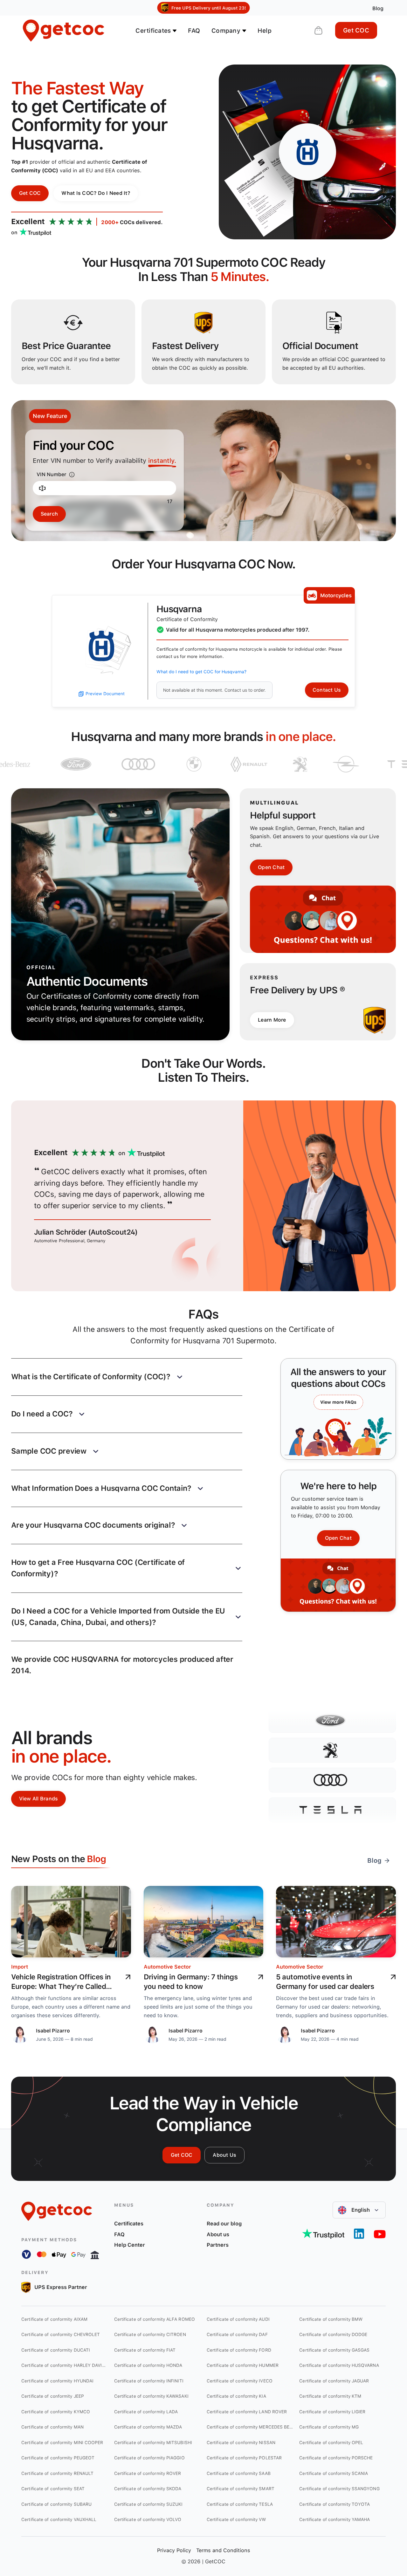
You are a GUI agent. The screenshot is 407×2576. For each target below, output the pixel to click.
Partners (218, 2245)
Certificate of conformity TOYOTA (335, 2504)
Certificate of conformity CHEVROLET (61, 2334)
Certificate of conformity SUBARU (56, 2504)
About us (218, 2234)
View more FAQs (338, 1402)
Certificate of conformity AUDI (238, 2319)
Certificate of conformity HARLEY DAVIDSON (64, 2365)
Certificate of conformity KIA (236, 2396)
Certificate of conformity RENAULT (57, 2473)
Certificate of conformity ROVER (148, 2473)
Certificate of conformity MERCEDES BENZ (250, 2427)
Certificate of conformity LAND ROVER (247, 2412)
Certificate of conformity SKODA (148, 2489)
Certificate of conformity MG (329, 2427)
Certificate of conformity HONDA (148, 2365)
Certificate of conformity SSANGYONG (339, 2489)
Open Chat (271, 867)
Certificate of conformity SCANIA (334, 2473)
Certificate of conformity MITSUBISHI (153, 2442)
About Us (224, 2155)
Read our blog (224, 2223)
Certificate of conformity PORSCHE (336, 2458)
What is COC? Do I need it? (96, 193)
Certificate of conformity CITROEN (150, 2334)
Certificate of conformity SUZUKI (148, 2504)
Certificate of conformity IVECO (240, 2381)
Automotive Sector (167, 1967)
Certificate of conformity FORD (239, 2350)
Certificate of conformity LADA (146, 2412)
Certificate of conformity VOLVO (148, 2519)
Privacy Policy (174, 2550)
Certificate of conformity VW (236, 2519)
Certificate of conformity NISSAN (241, 2442)
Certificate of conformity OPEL (331, 2442)
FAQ (194, 31)
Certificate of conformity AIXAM (54, 2319)
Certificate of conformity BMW (331, 2319)
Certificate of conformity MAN (52, 2427)
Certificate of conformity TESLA (240, 2504)
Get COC (356, 30)
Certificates (129, 2223)
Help (265, 31)
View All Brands (39, 1799)
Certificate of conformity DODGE (333, 2334)
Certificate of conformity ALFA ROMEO (155, 2319)
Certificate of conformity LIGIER (332, 2412)
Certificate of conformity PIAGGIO (149, 2458)
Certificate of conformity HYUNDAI (57, 2381)
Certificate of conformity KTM (330, 2396)
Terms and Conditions (223, 2550)
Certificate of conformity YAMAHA (335, 2519)
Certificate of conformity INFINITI (149, 2381)
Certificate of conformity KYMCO (56, 2412)
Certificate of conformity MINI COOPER (62, 2442)
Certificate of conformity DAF (237, 2334)
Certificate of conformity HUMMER (243, 2365)
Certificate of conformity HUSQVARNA (339, 2365)
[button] (127, 1377)
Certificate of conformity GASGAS (334, 2350)
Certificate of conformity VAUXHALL (59, 2519)
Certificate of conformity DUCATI (56, 2350)
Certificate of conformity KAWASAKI (151, 2396)
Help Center (130, 2245)
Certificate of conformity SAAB (239, 2473)
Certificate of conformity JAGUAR (334, 2381)
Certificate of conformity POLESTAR (244, 2458)
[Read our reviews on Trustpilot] (323, 2234)
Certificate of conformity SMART (241, 2489)
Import (20, 1967)
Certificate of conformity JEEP (53, 2396)
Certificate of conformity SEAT (53, 2489)
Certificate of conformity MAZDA (148, 2427)
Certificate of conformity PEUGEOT (58, 2458)
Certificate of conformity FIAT (145, 2350)
